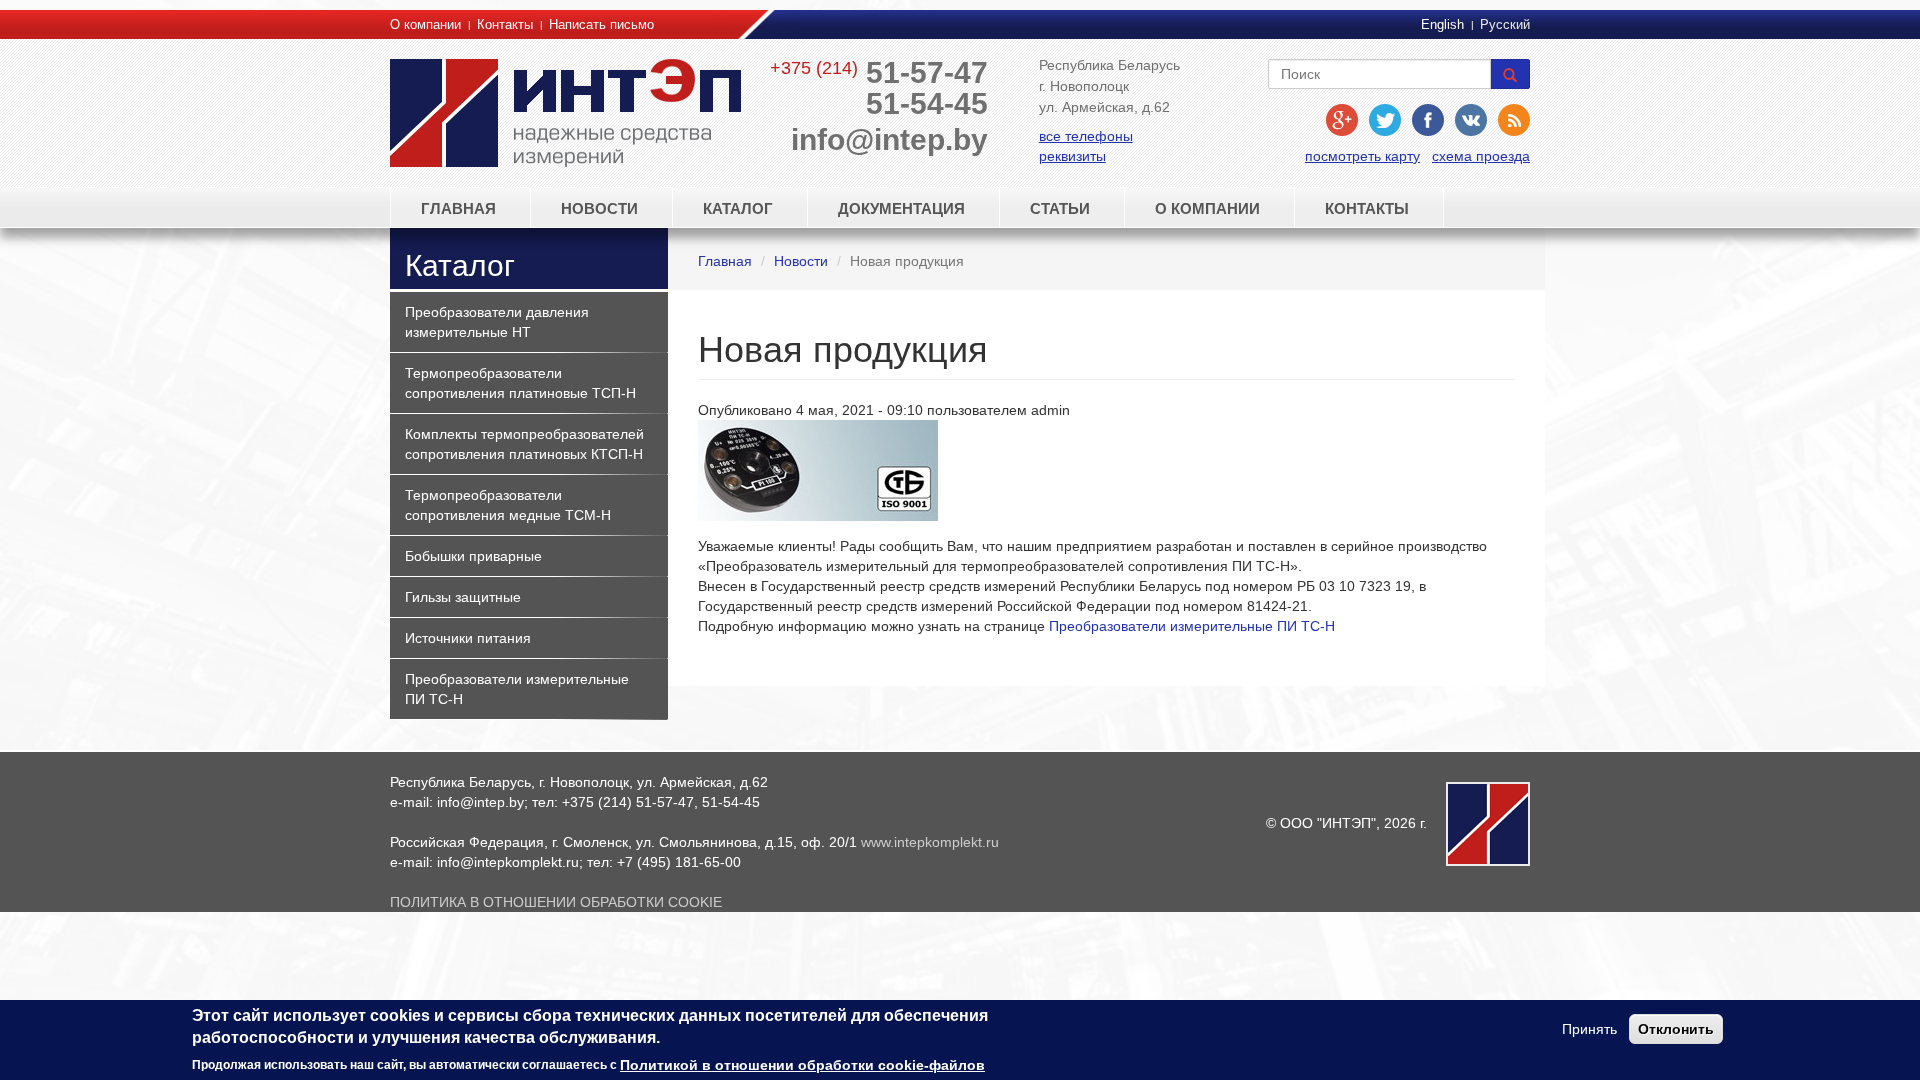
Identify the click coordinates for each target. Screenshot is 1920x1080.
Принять (1589, 1029)
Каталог (738, 208)
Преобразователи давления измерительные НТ (497, 322)
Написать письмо (601, 24)
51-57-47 (927, 72)
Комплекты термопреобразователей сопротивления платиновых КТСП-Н (524, 444)
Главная (458, 208)
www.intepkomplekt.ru (930, 842)
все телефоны (1086, 136)
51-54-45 (927, 103)
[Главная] (570, 113)
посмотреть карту (1362, 156)
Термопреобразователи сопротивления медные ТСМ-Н (508, 505)
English (1442, 24)
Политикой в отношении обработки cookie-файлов (802, 1065)
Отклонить (1676, 1029)
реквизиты (1072, 156)
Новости (599, 208)
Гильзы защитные (463, 597)
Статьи (1060, 208)
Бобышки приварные (473, 556)
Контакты (505, 24)
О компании (425, 24)
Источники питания (468, 638)
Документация (901, 208)
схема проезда (1481, 156)
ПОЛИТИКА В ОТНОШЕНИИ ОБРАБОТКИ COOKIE (556, 902)
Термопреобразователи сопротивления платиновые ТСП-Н (520, 383)
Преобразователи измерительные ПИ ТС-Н (517, 689)
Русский (1505, 24)
